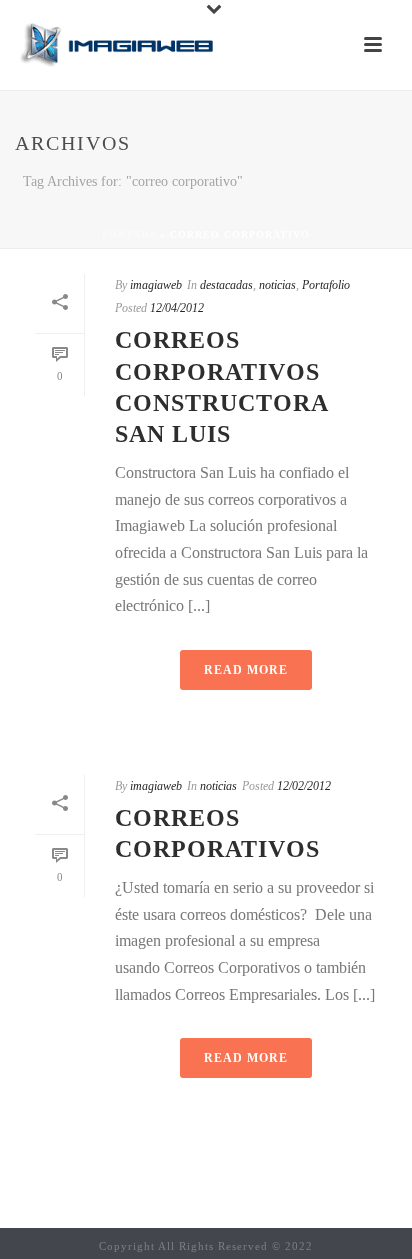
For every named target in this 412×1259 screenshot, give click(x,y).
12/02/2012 (304, 786)
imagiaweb (156, 285)
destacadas (226, 285)
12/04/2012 (177, 308)
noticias (277, 285)
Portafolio (326, 285)
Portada (129, 234)
